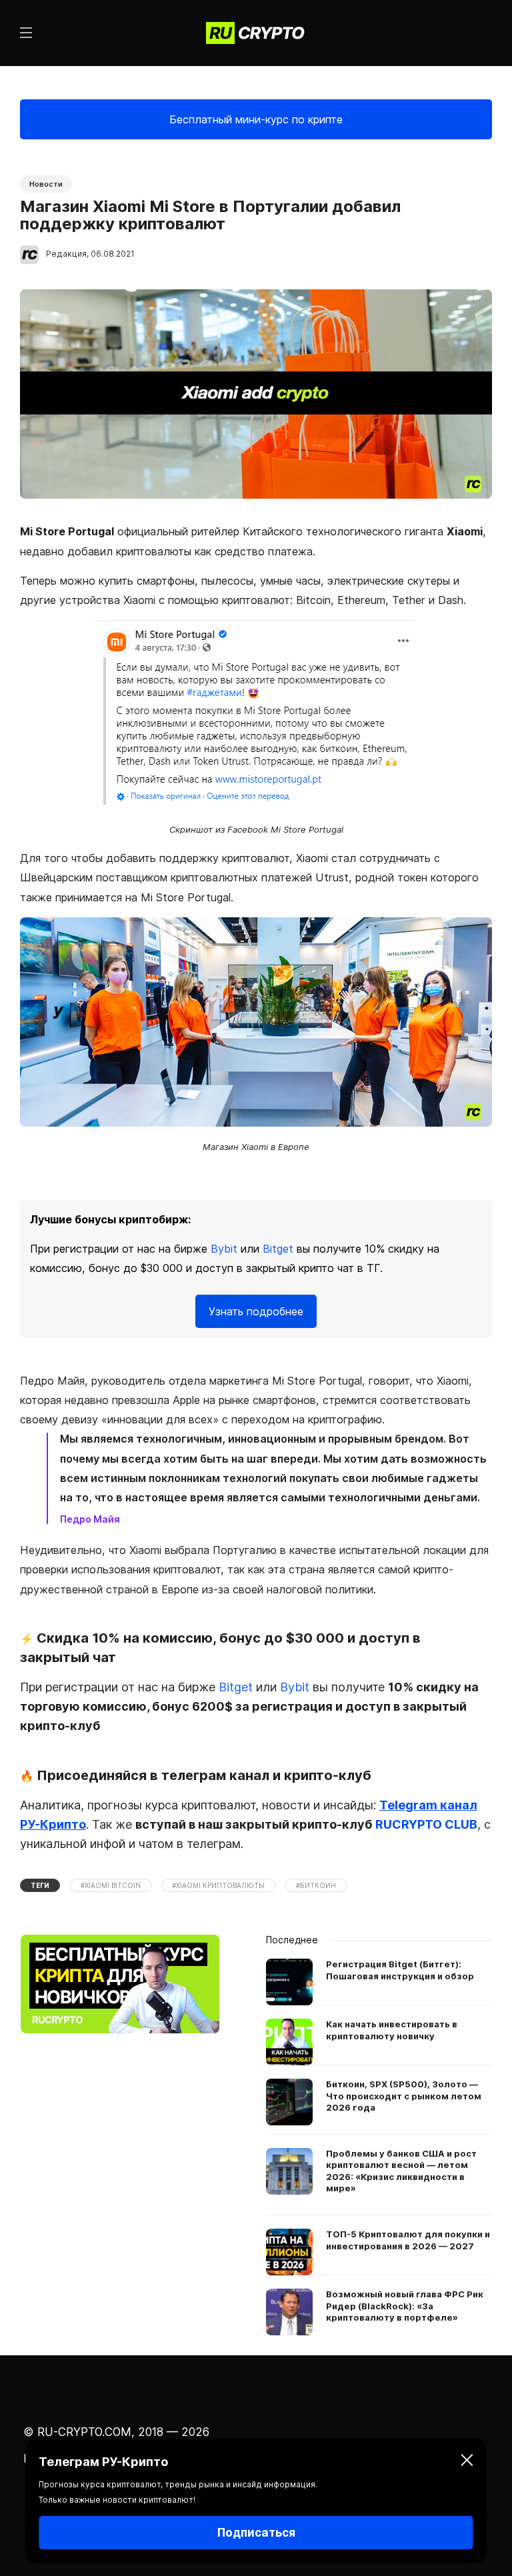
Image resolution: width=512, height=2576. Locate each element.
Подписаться (256, 2533)
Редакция (66, 254)
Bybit (224, 1249)
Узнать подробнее (256, 1311)
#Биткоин (316, 1885)
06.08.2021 (113, 254)
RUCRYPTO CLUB (426, 1824)
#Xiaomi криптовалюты (218, 1885)
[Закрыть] (467, 2462)
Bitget (278, 1249)
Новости (46, 184)
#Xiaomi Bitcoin (111, 1885)
